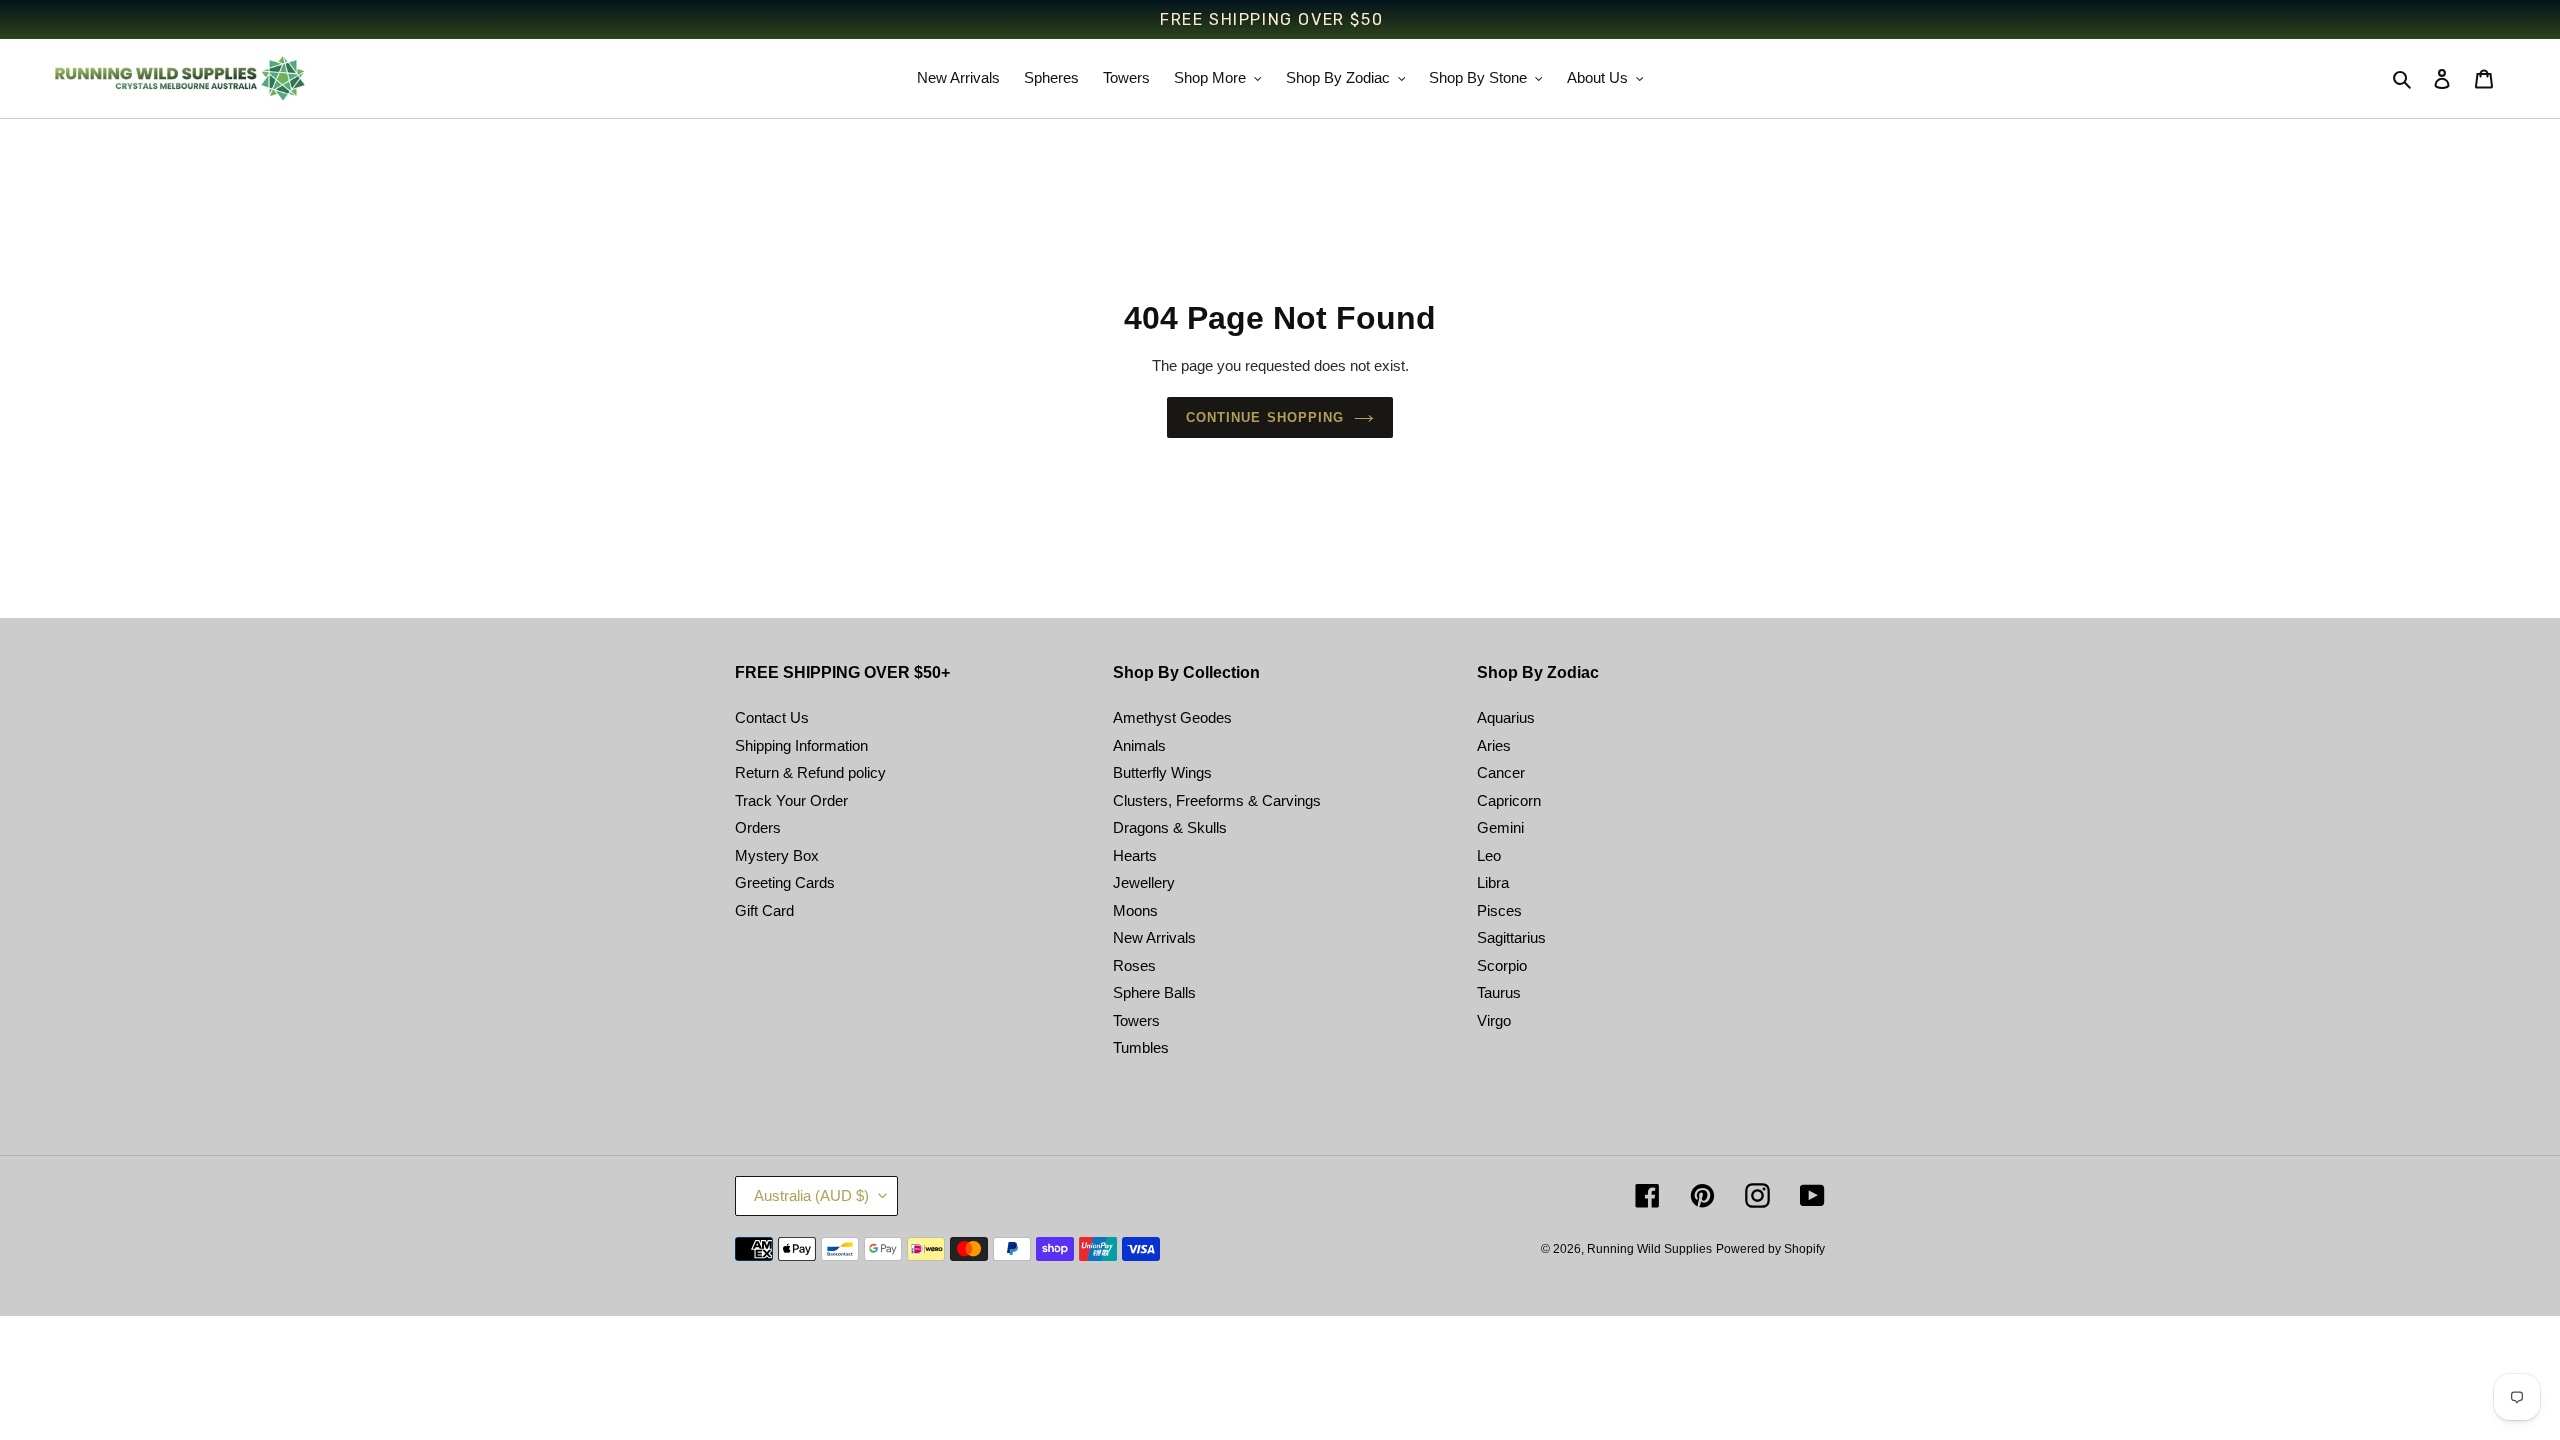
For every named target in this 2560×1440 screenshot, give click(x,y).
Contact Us (772, 717)
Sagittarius (1511, 937)
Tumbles (1141, 1047)
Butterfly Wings (1162, 772)
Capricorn (1509, 800)
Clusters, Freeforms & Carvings (1217, 800)
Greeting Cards (785, 882)
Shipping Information (801, 745)
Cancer (1501, 772)
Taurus (1499, 992)
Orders (758, 827)
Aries (1494, 745)
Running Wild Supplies (1649, 1249)
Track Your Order (791, 800)
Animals (1139, 745)
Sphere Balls (1154, 992)
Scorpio (1502, 965)
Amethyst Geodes (1172, 717)
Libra (1493, 882)
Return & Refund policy (810, 772)
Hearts (1135, 855)
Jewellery (1144, 882)
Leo (1489, 855)
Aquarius (1506, 717)
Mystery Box (777, 855)
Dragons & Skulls (1170, 827)
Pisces (1499, 910)
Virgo (1494, 1020)
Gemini (1500, 827)
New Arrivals (1154, 937)
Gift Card (764, 910)
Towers (1136, 1020)
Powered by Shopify (1770, 1249)
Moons (1135, 910)
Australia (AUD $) (811, 1195)
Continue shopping (1265, 417)
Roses (1134, 965)
